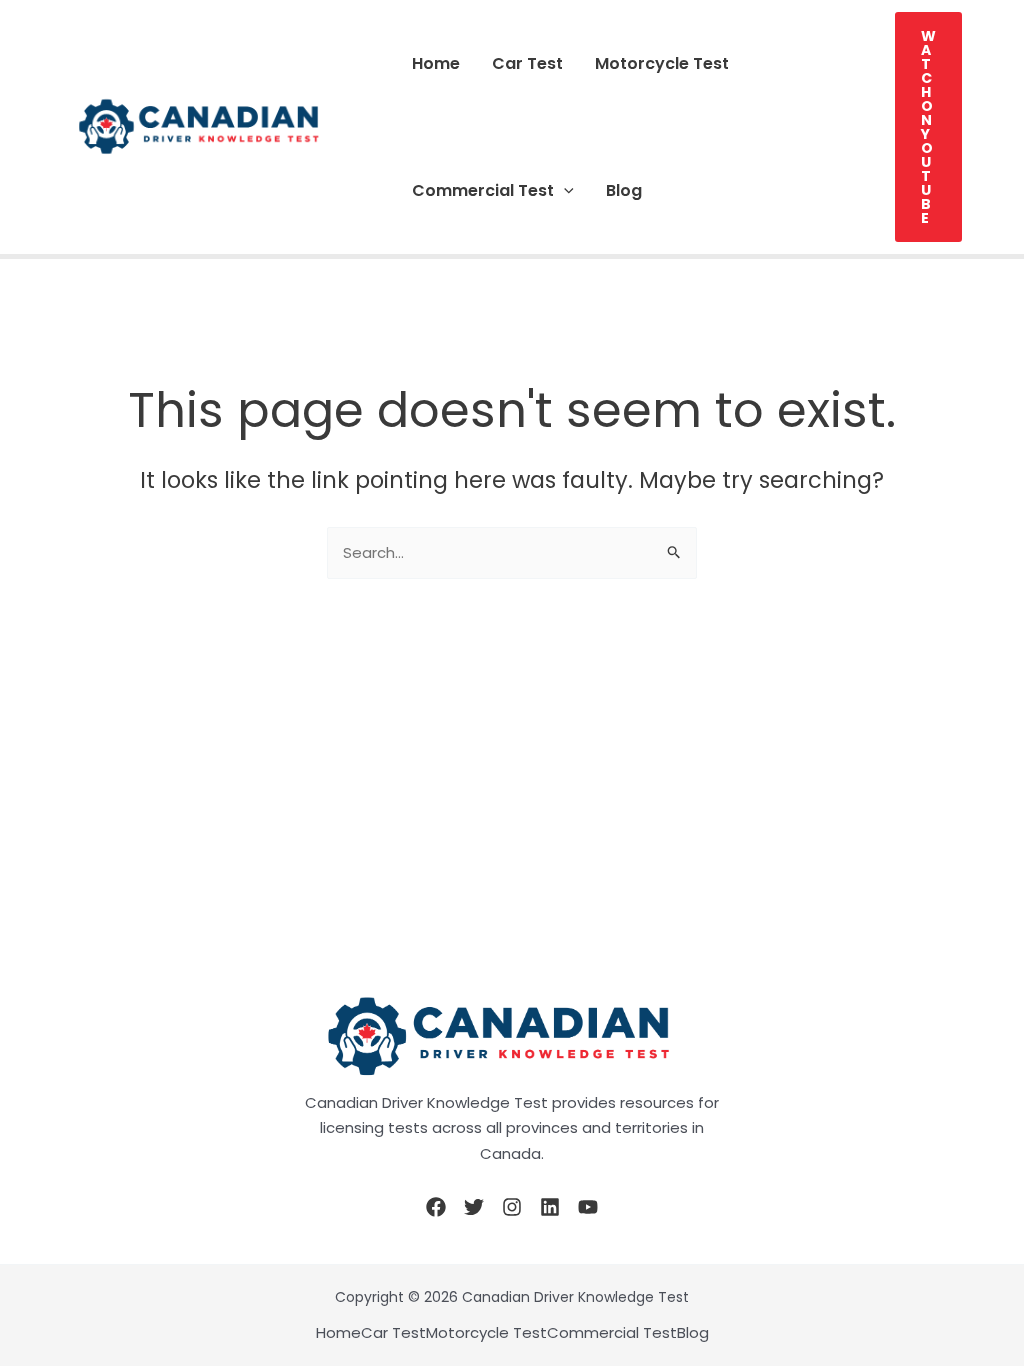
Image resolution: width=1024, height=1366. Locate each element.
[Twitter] (474, 1207)
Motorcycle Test (662, 63)
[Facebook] (436, 1207)
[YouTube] (588, 1207)
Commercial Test (483, 190)
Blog (624, 190)
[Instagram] (512, 1207)
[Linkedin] (550, 1207)
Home (436, 63)
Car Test (527, 63)
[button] (564, 190)
